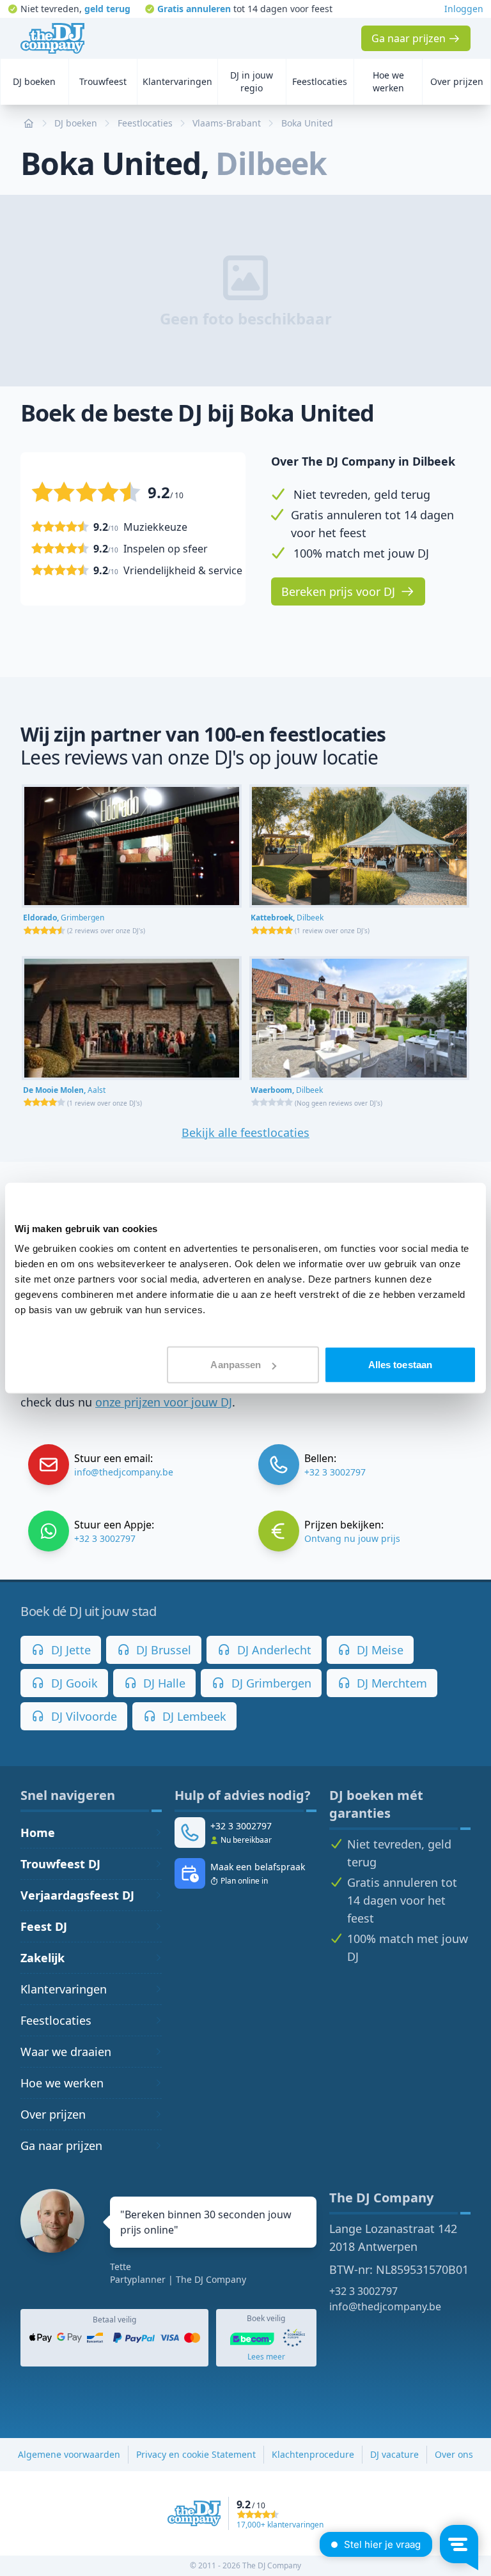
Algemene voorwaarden (69, 2454)
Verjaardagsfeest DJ (77, 1895)
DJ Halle (163, 1683)
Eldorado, (64, 918)
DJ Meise (378, 1650)
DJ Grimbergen (270, 1683)
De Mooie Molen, (64, 1090)
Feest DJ (44, 1926)
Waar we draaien (66, 2052)
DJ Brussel (162, 1650)
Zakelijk (43, 1958)
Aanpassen (236, 1365)
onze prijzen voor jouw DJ (164, 1402)
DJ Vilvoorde (82, 1716)
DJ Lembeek (193, 1716)
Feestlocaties (56, 2020)
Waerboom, (287, 1090)
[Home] (52, 38)
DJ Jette (69, 1650)
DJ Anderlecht (273, 1650)
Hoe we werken (62, 2083)
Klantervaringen (64, 1989)
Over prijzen (53, 2114)
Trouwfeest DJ (60, 1864)
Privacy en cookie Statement (196, 2454)
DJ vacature (394, 2454)
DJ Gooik (73, 1683)
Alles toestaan (400, 1365)
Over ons (454, 2454)
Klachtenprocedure (313, 2454)
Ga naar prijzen (61, 2145)
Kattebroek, (287, 918)
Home (38, 1833)
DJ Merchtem (390, 1683)
